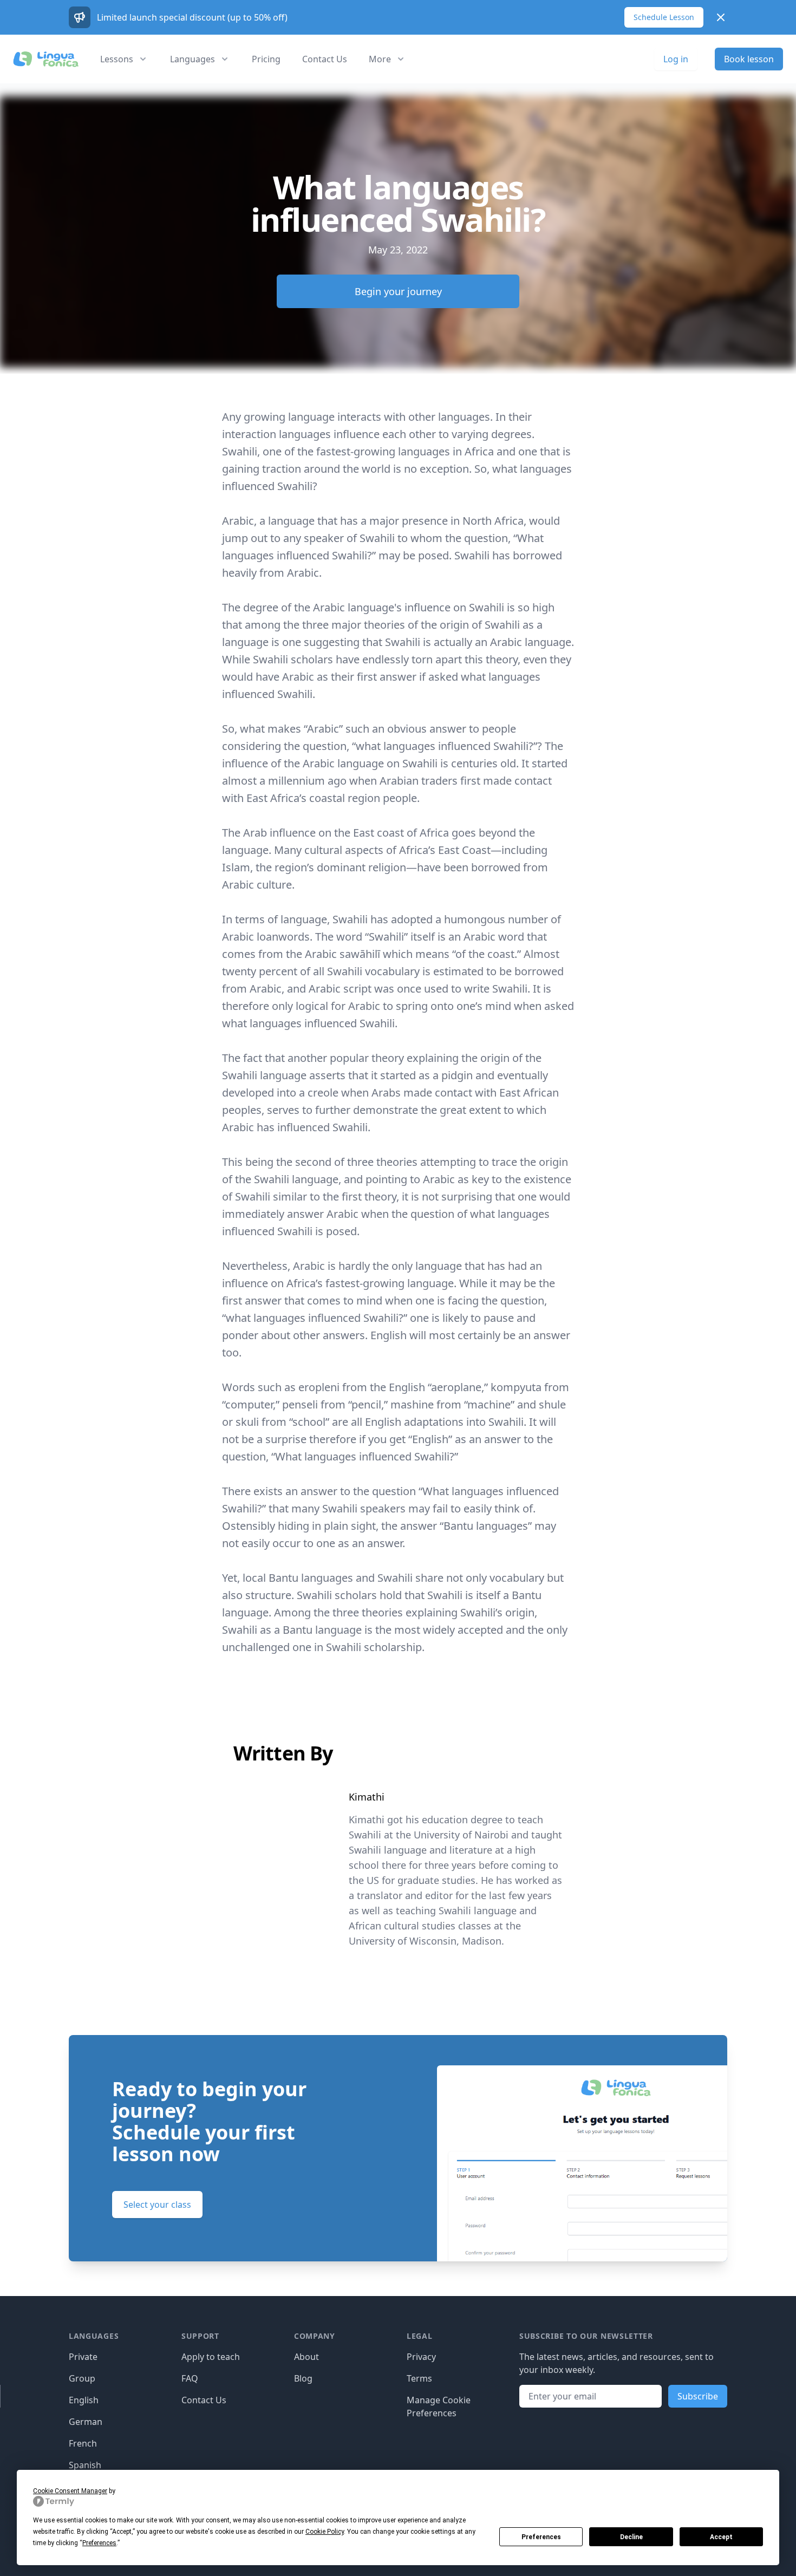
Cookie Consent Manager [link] (70, 2491)
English (84, 2400)
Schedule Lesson (664, 17)
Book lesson (749, 59)
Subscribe (698, 2396)
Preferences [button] (99, 2543)
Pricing (266, 59)
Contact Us (325, 59)
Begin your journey (398, 291)
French (83, 2443)
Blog (303, 2378)
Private (83, 2357)
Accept (721, 2537)
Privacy (421, 2357)
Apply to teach (211, 2357)
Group (82, 2378)
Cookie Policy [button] (325, 2532)
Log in (676, 59)
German (86, 2422)
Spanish (85, 2465)
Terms (419, 2378)
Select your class (157, 2205)
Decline (631, 2537)
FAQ (190, 2378)
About (306, 2357)
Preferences (541, 2537)
